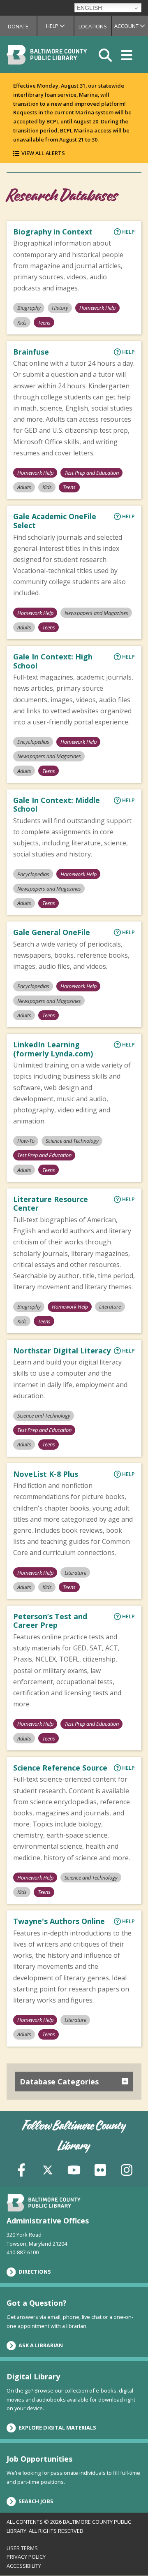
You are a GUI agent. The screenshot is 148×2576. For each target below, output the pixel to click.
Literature (110, 1307)
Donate (18, 26)
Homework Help (97, 308)
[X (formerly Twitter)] (48, 2169)
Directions (35, 2272)
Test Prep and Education (92, 473)
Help (60, 26)
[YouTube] (74, 2169)
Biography (29, 308)
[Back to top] (128, 2554)
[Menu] (127, 55)
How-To (26, 1141)
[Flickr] (100, 2169)
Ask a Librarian (41, 2345)
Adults (24, 487)
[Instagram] (127, 2169)
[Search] (105, 55)
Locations (93, 26)
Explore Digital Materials (57, 2427)
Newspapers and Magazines (96, 613)
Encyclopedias (33, 742)
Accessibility (24, 2566)
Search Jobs (36, 2501)
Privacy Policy (26, 2557)
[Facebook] (21, 2169)
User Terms (22, 2548)
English (89, 8)
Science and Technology (72, 1141)
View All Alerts (43, 153)
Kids (22, 323)
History (60, 308)
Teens (44, 323)
